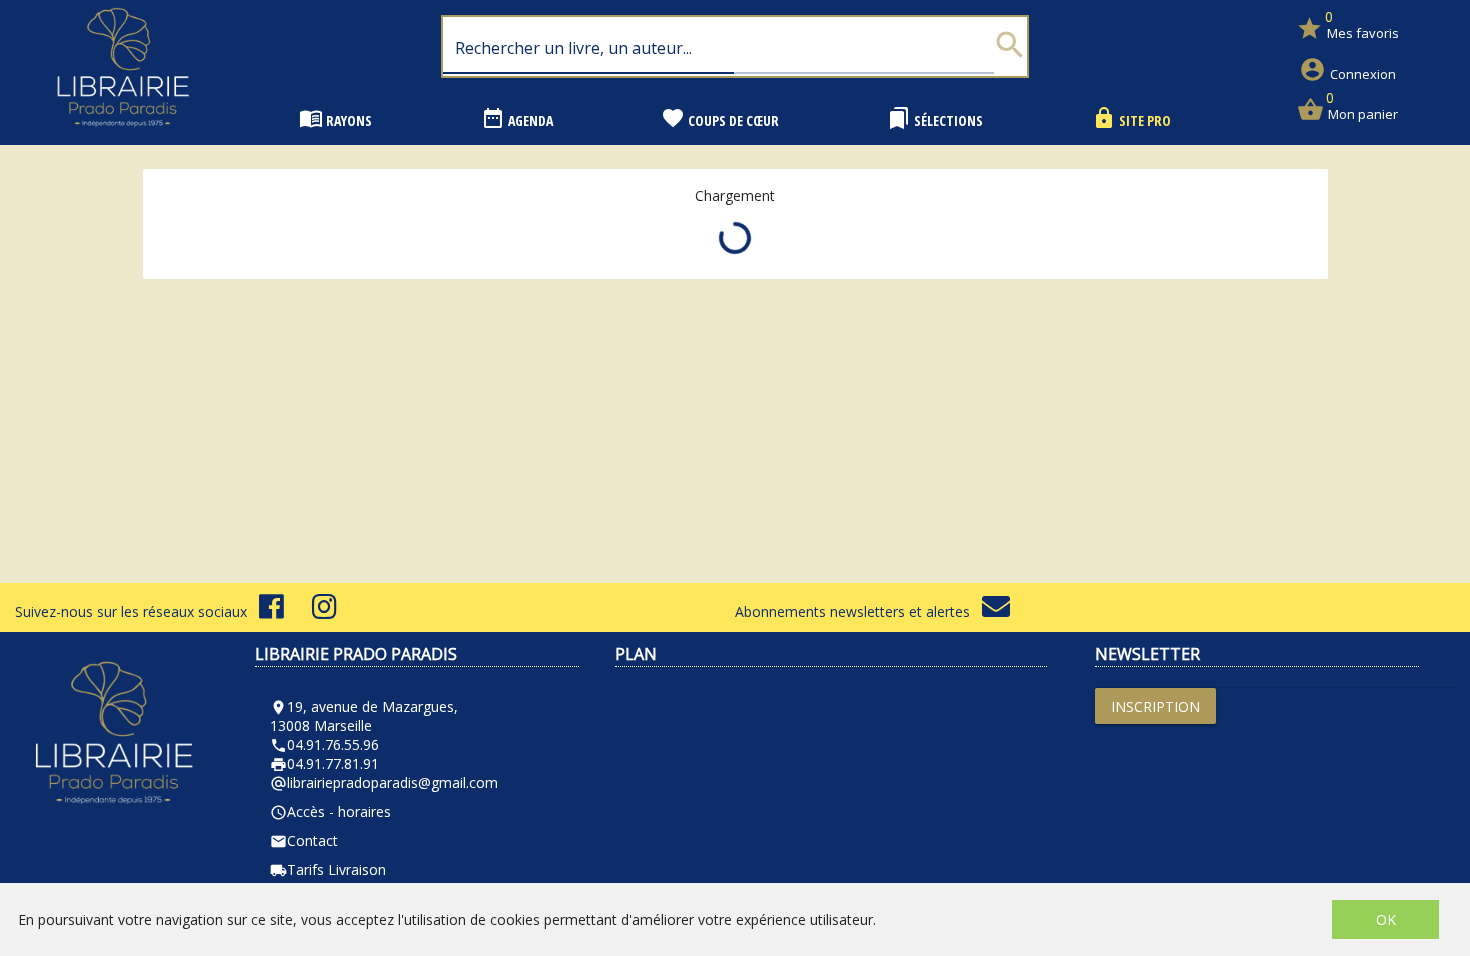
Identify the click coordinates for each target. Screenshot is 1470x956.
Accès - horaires (330, 811)
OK (1386, 919)
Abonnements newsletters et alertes (858, 611)
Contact (304, 840)
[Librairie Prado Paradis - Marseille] (123, 134)
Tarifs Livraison (328, 869)
